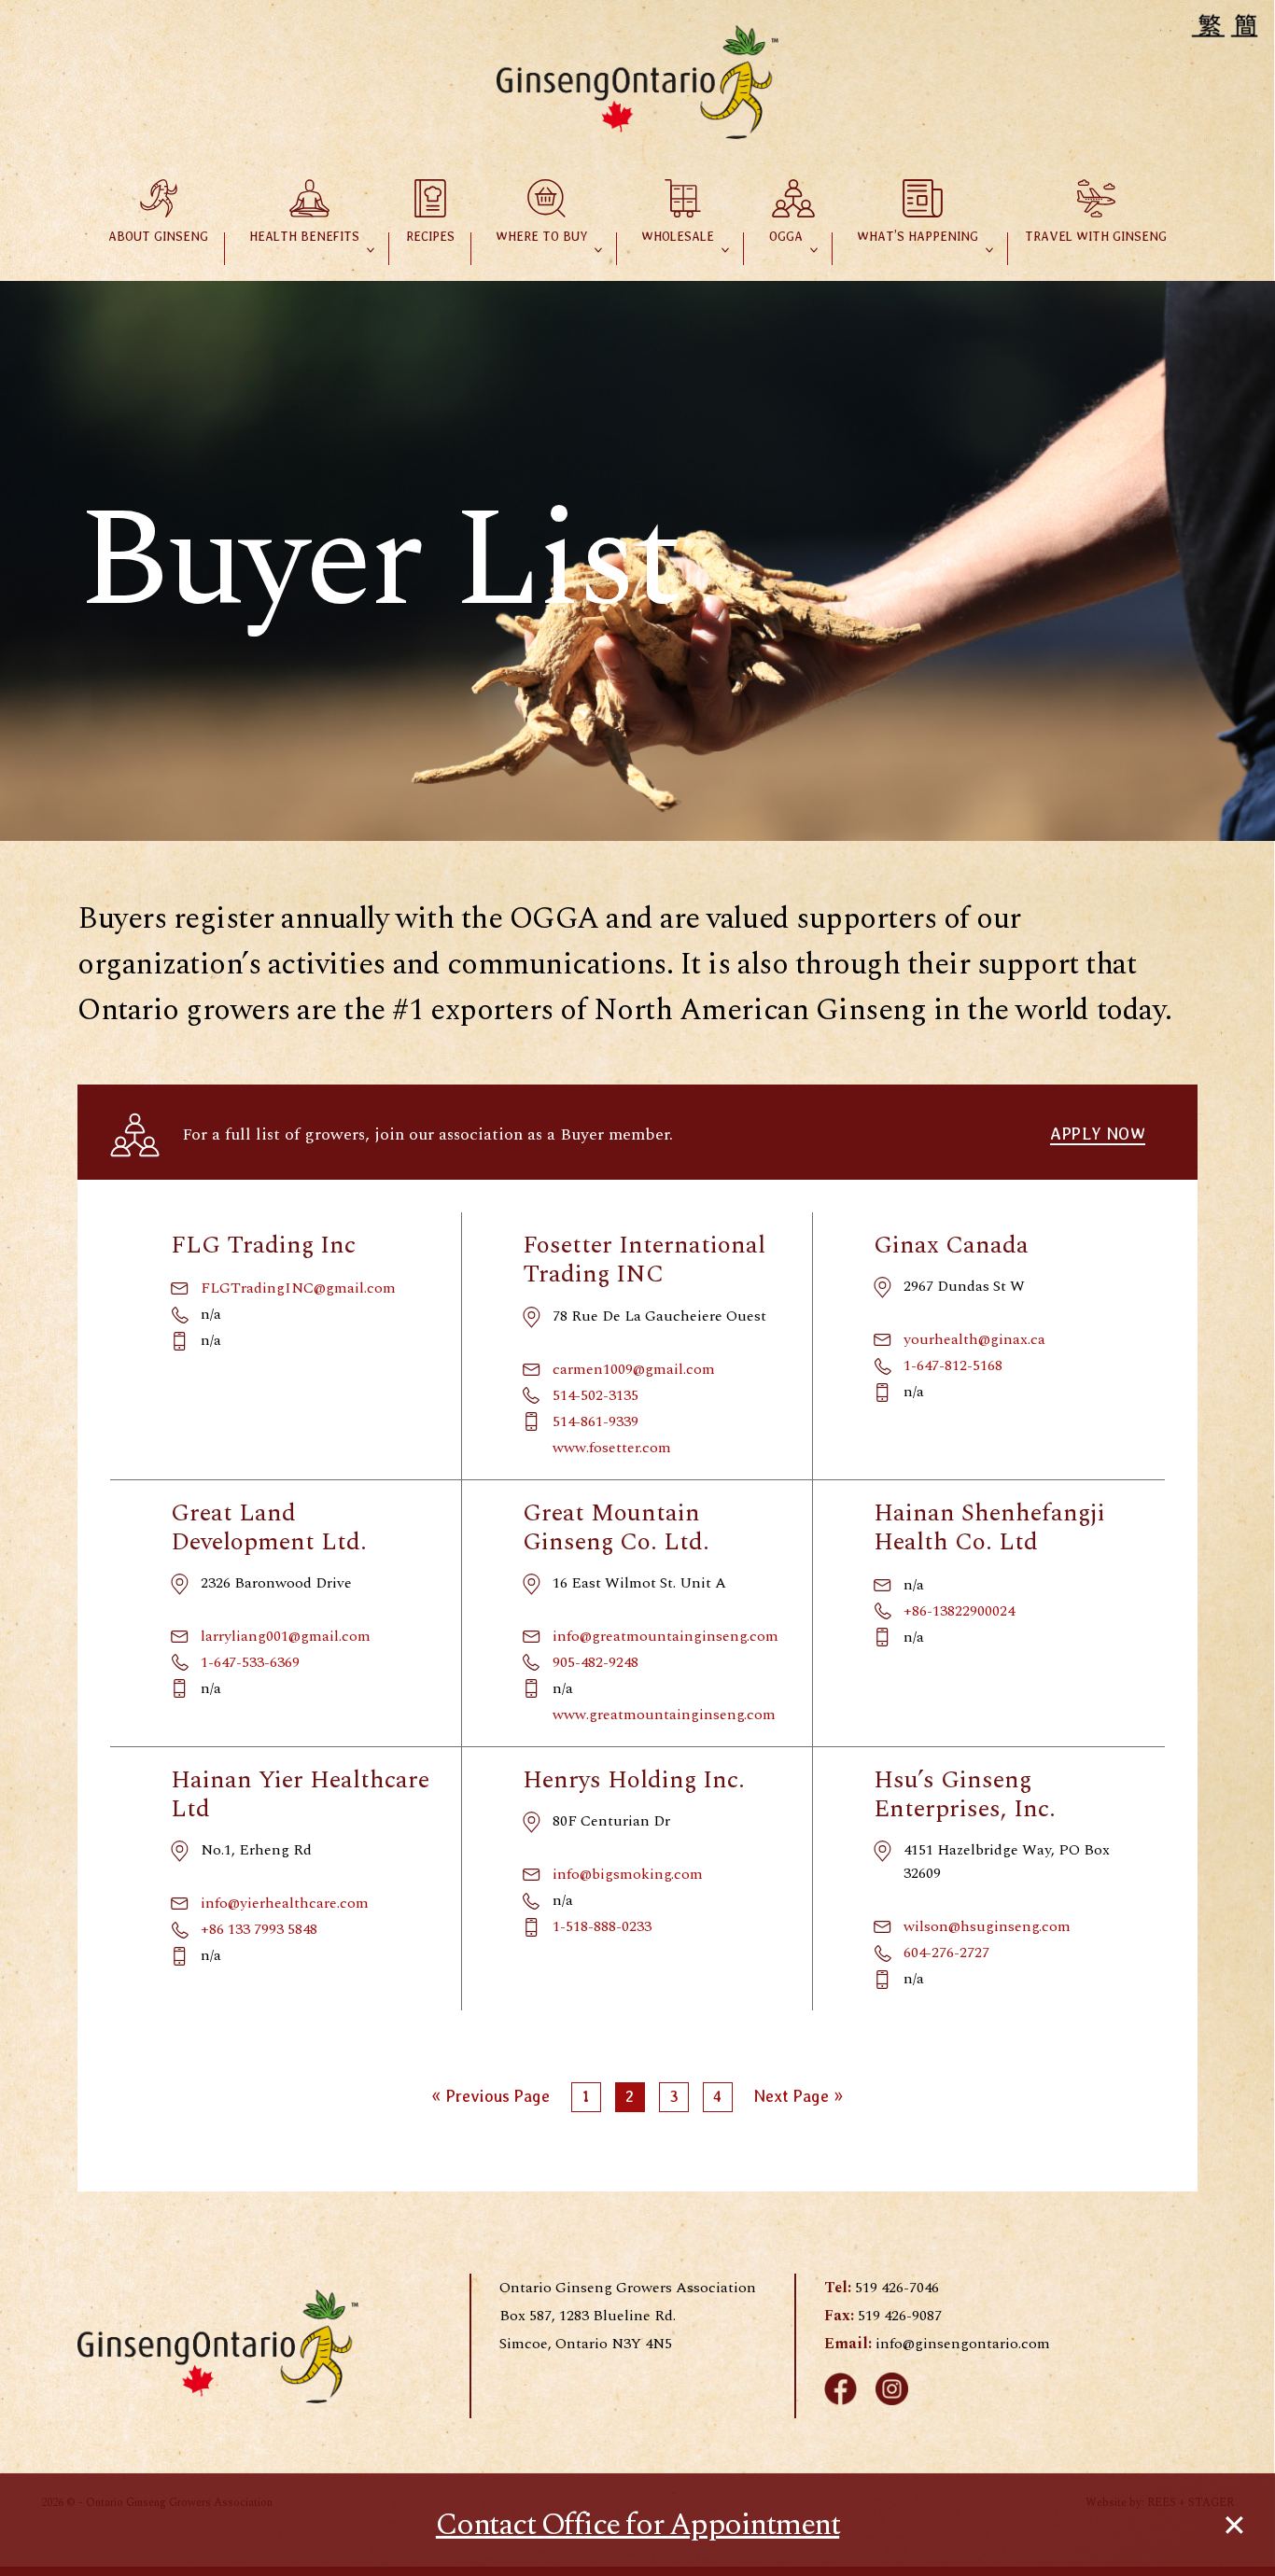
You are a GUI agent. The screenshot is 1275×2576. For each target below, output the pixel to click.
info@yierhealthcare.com (285, 1903)
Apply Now (1098, 1134)
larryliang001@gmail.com (286, 1636)
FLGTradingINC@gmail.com (298, 1288)
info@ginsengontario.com (963, 2344)
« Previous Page (490, 2100)
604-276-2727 (946, 1953)
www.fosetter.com (612, 1448)
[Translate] (1227, 25)
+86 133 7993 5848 (259, 1929)
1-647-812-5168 (953, 1365)
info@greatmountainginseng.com (666, 1636)
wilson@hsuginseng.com (987, 1926)
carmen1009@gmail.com (634, 1369)
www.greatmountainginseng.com (664, 1715)
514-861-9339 (595, 1421)
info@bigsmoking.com (628, 1874)
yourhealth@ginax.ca (974, 1339)
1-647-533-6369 (250, 1662)
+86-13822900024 (959, 1611)
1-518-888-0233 (602, 1926)
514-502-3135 (595, 1395)
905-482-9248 (595, 1662)
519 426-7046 (897, 2288)
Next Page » (799, 2100)
